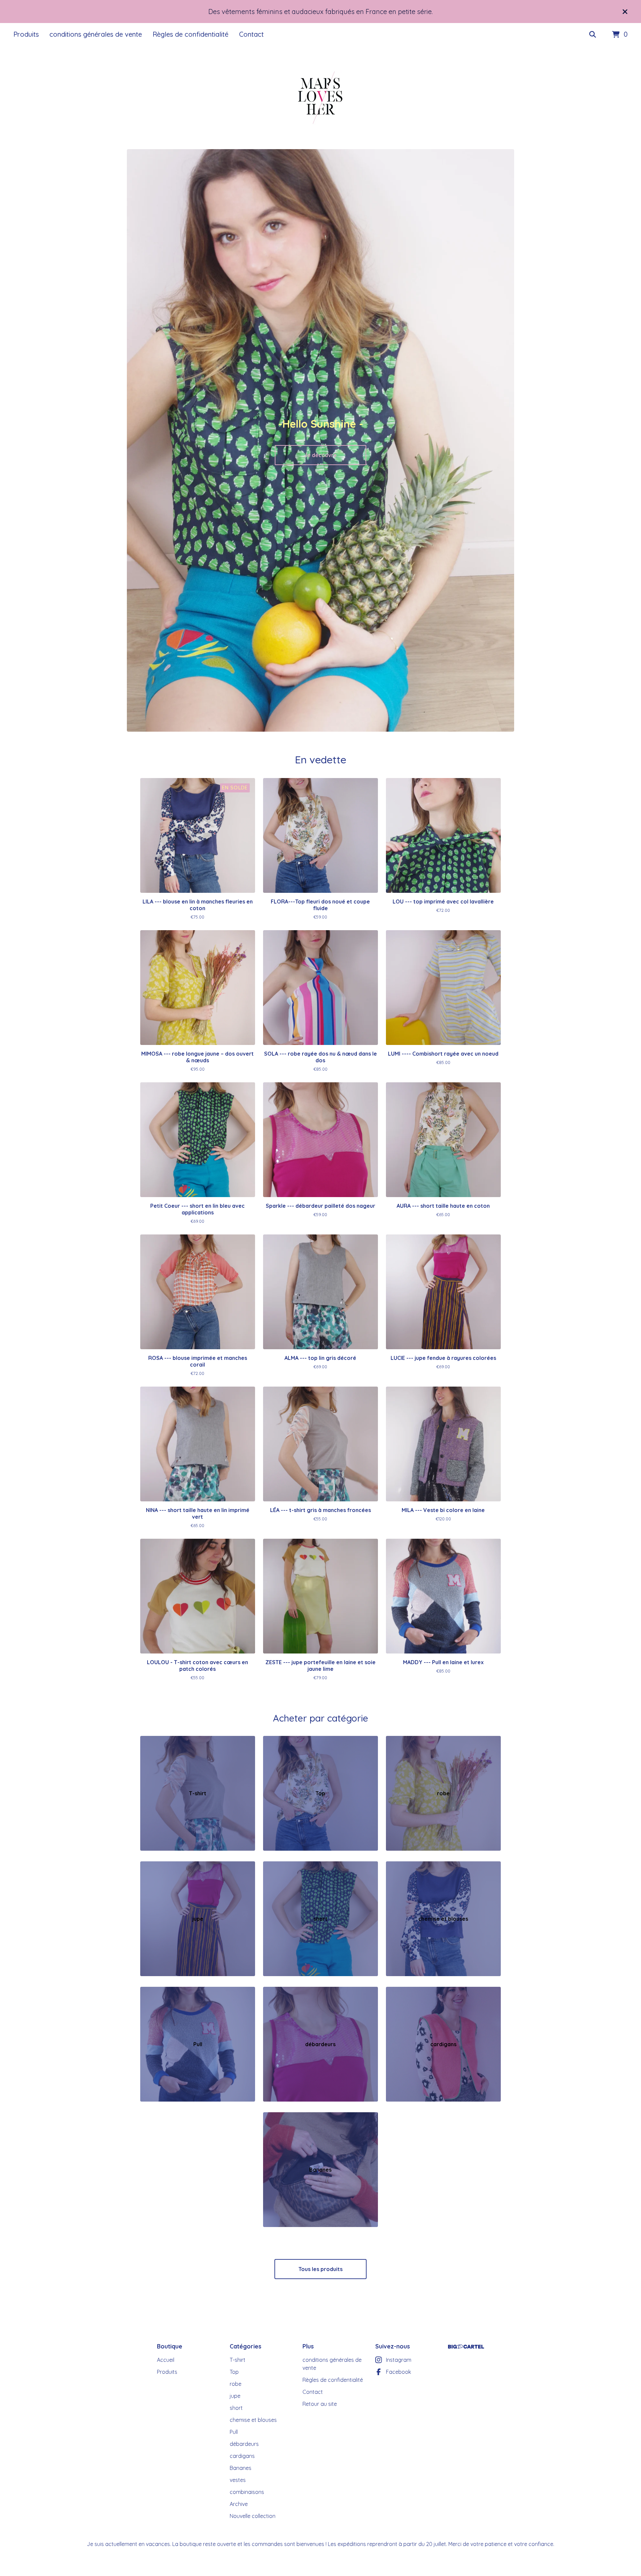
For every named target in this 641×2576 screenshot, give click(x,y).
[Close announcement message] (625, 12)
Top (234, 2372)
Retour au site (320, 2404)
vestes (238, 2480)
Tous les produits (320, 2269)
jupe (235, 2396)
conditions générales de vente (96, 34)
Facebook (398, 2372)
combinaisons (247, 2492)
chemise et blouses (253, 2420)
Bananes (241, 2468)
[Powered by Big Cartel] (466, 2347)
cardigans (242, 2456)
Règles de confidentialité (190, 34)
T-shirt (238, 2360)
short (236, 2408)
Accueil (166, 2360)
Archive (239, 2504)
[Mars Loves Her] (321, 98)
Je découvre (320, 455)
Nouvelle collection (253, 2516)
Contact (251, 34)
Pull (234, 2432)
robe (236, 2384)
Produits (26, 34)
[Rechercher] (593, 35)
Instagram (399, 2360)
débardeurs (244, 2444)
